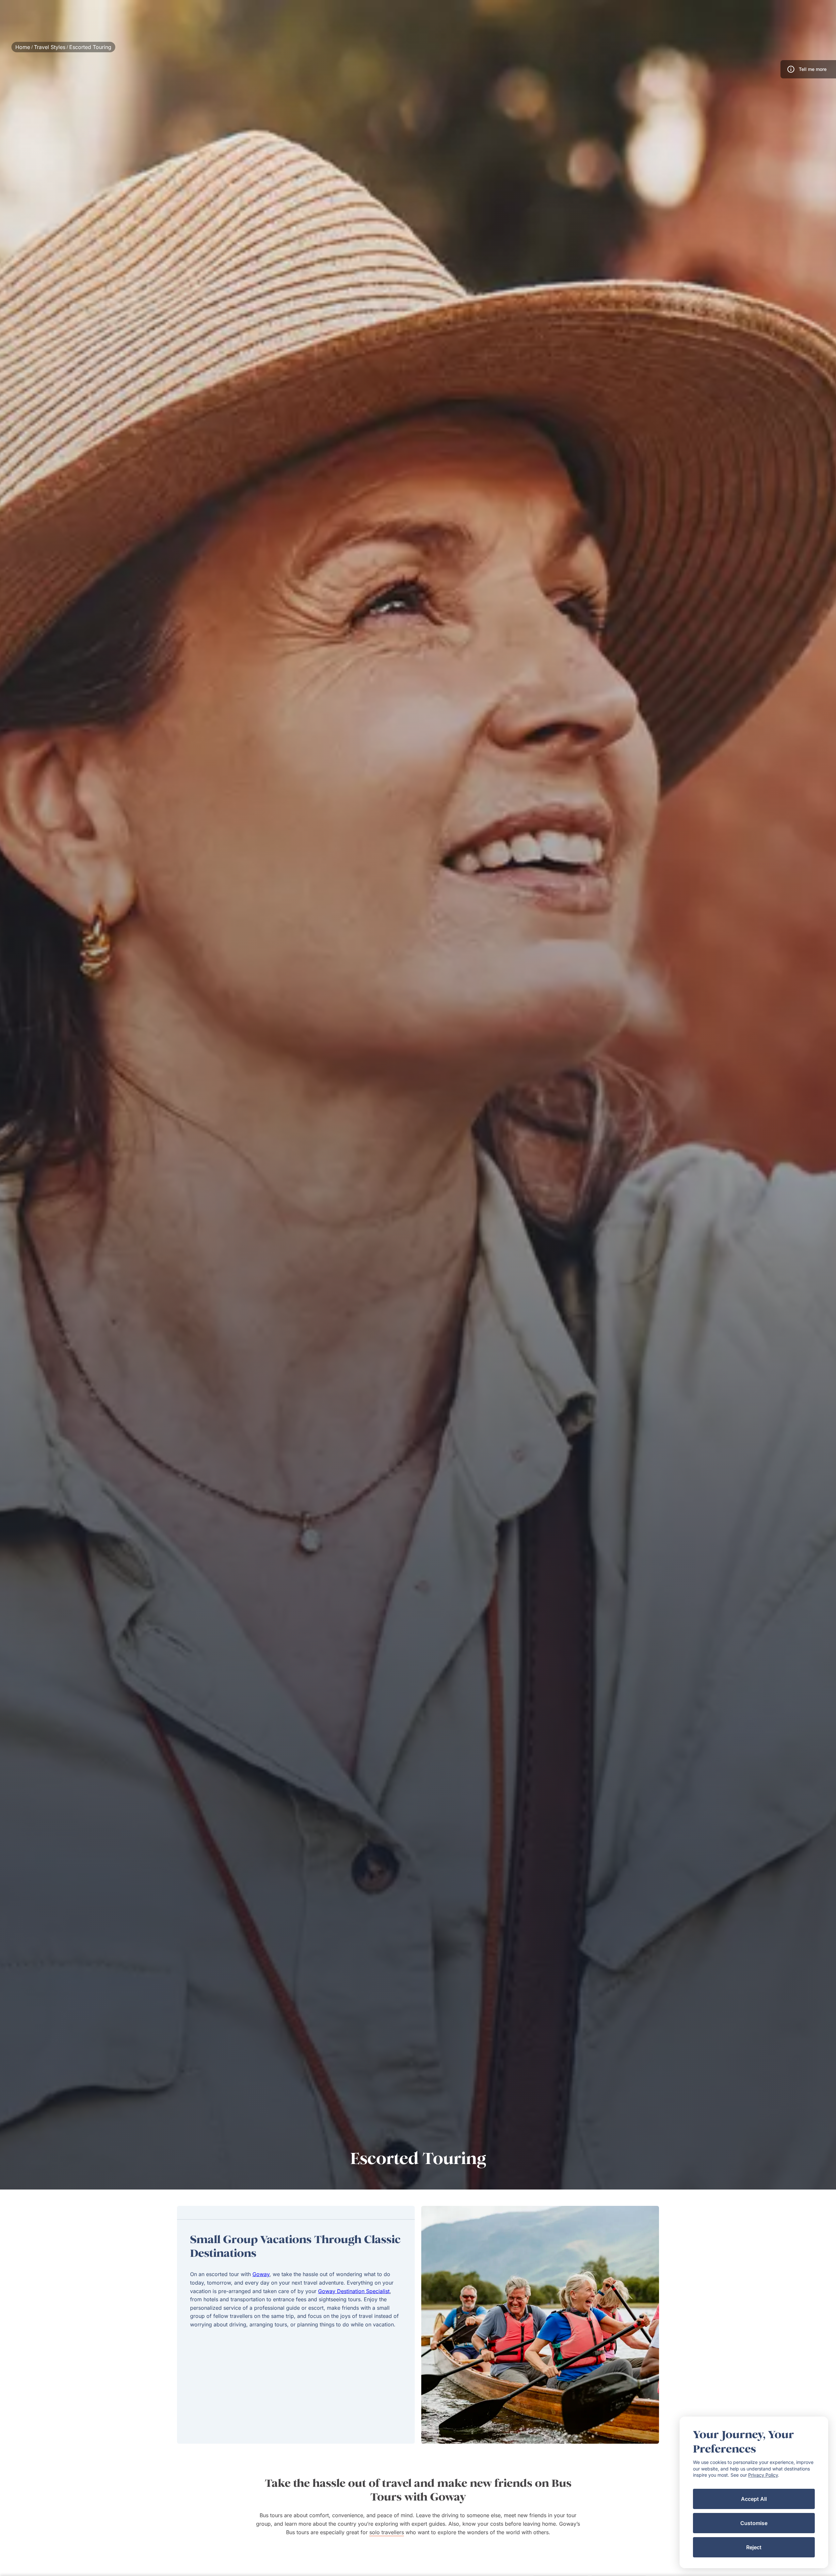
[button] (808, 69)
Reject (754, 2547)
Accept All (754, 2499)
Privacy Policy (763, 2475)
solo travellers (387, 2532)
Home (23, 47)
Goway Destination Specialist (354, 2291)
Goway (261, 2274)
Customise (754, 2523)
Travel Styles (50, 47)
